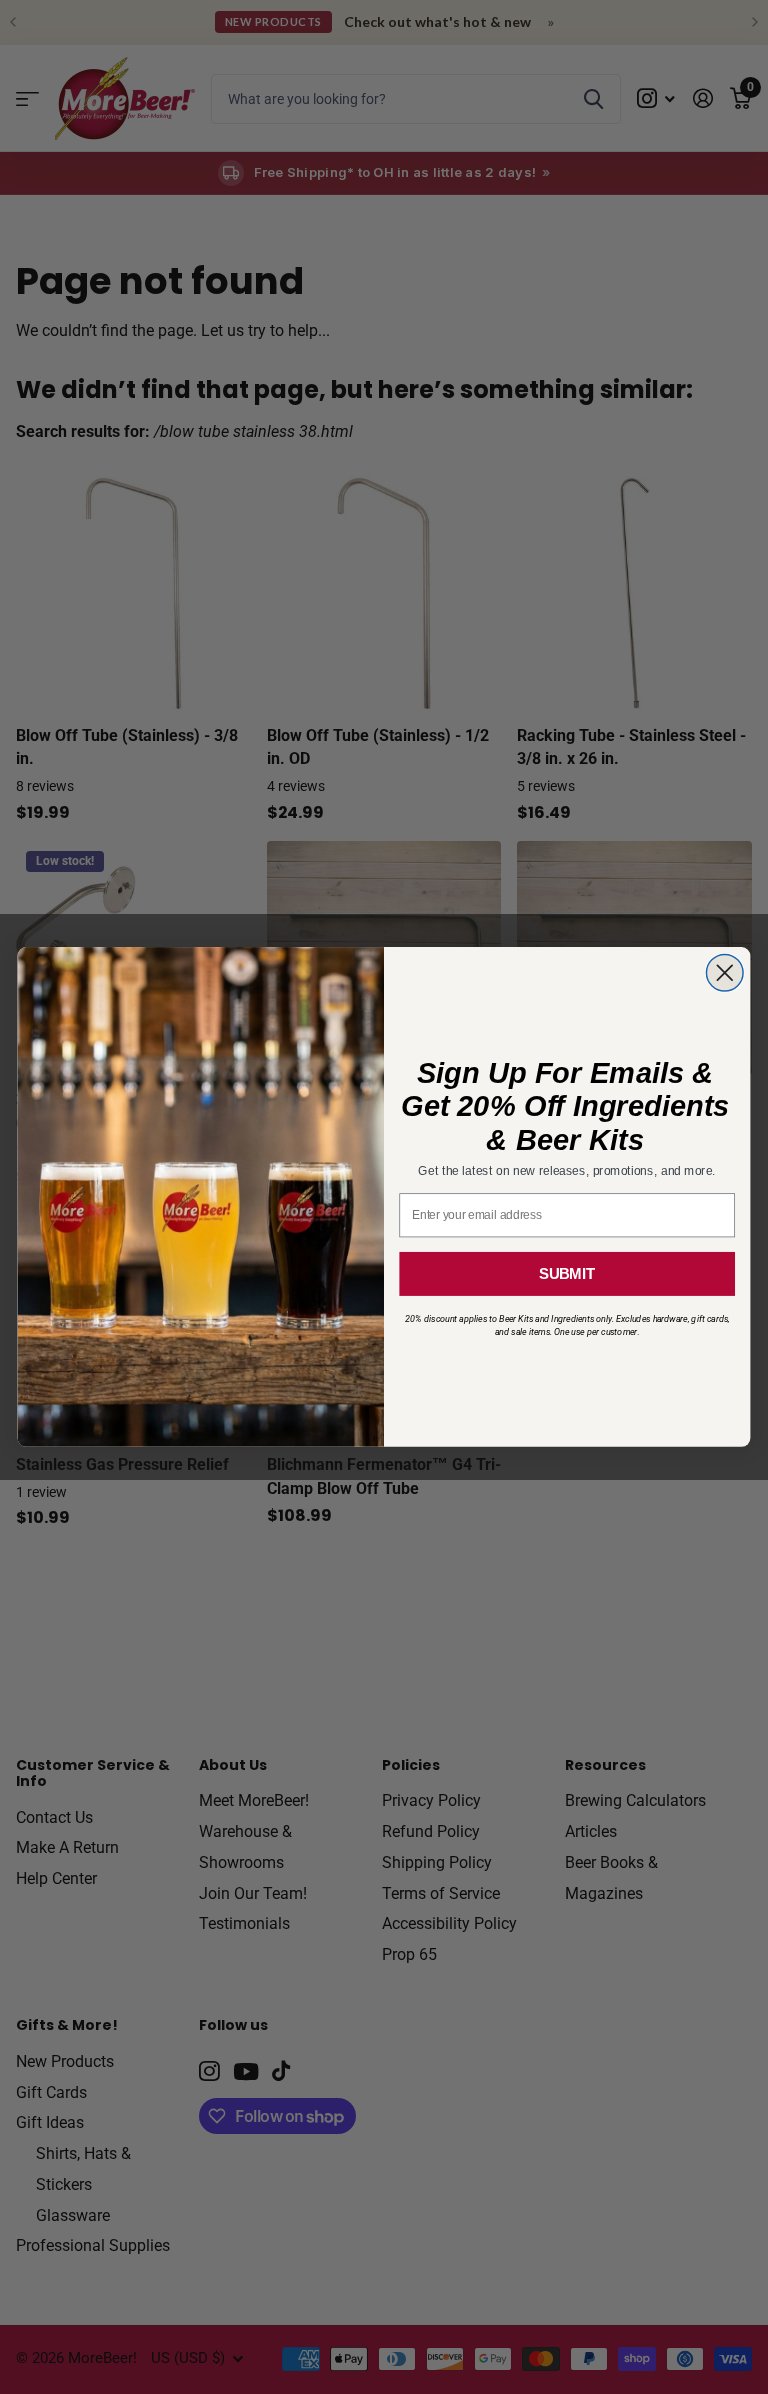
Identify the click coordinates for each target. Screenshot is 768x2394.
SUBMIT (567, 1274)
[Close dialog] (724, 973)
